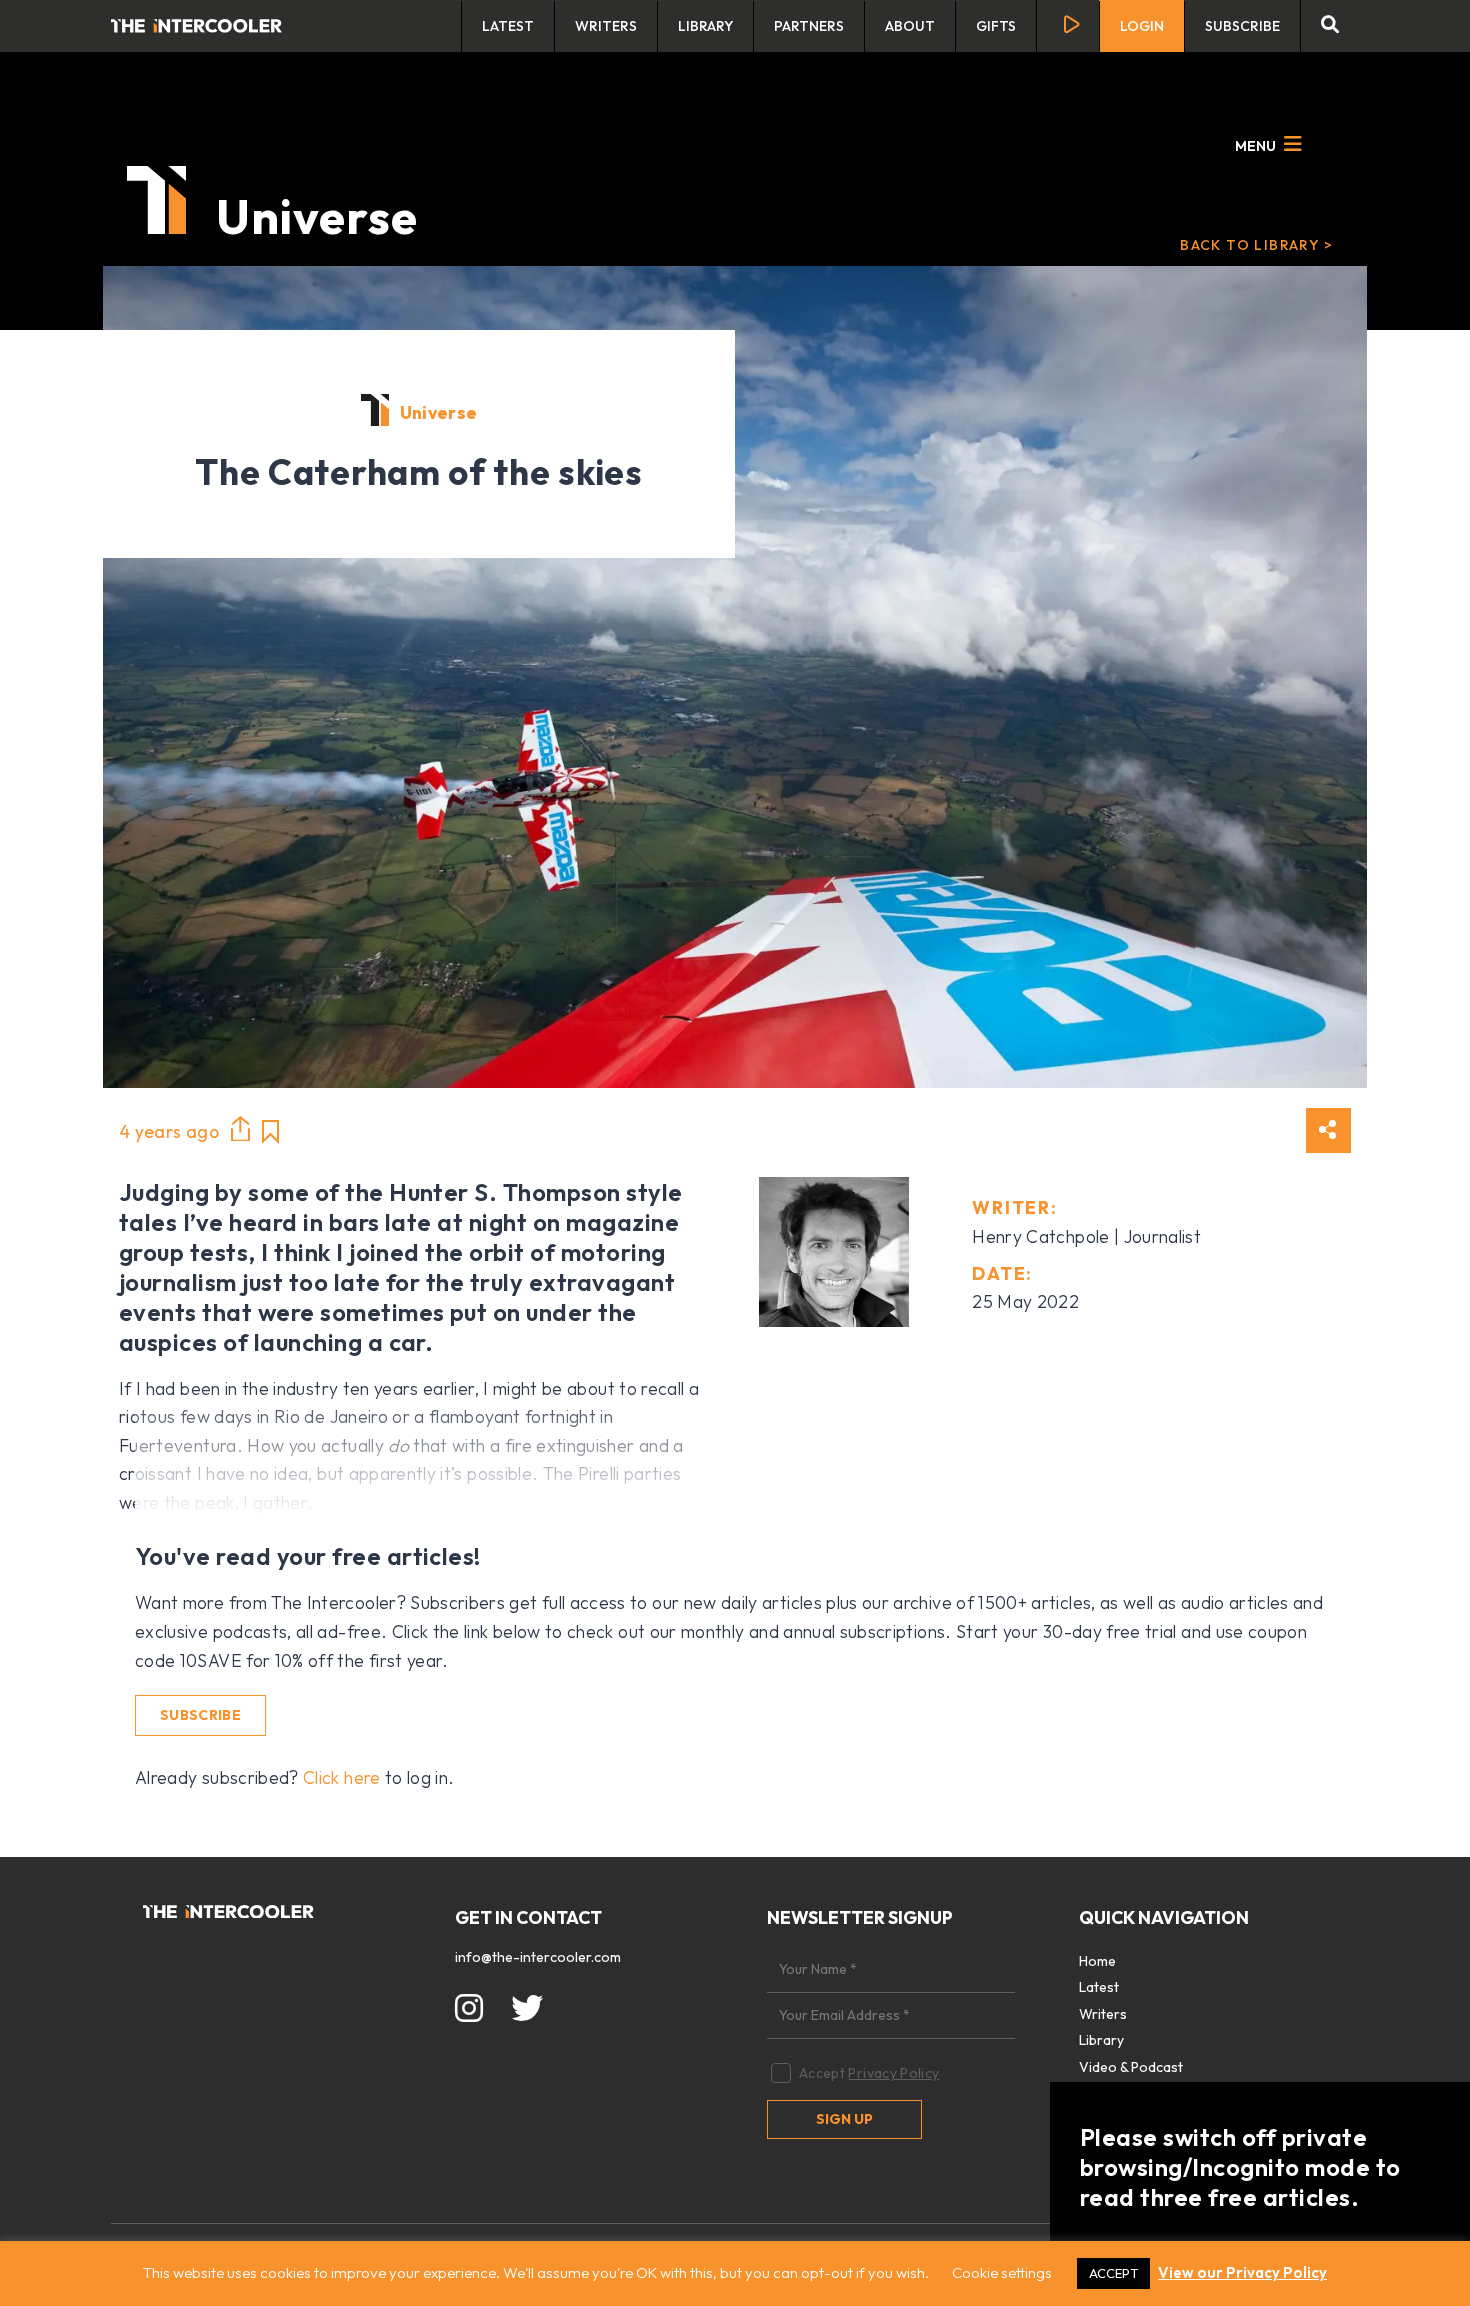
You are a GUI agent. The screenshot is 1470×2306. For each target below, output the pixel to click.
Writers (606, 26)
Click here (342, 1777)
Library (705, 26)
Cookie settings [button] (1002, 2272)
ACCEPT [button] (1113, 2273)
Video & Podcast (1131, 2067)
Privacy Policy (893, 2073)
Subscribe (1242, 26)
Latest (508, 26)
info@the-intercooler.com (538, 1957)
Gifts (996, 26)
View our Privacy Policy (1242, 2272)
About (910, 26)
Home (1097, 1961)
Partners (809, 26)
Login (1142, 26)
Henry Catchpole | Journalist (1086, 1236)
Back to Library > (1256, 245)
